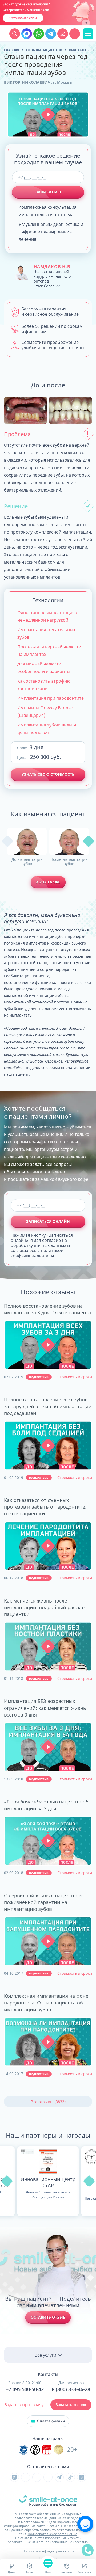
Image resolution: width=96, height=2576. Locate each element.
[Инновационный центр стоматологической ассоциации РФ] (23, 2450)
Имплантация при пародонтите (51, 698)
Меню (48, 2572)
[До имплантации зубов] (27, 842)
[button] (48, 114)
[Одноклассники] (82, 2477)
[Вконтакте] (26, 2477)
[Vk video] (14, 2477)
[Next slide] (86, 23)
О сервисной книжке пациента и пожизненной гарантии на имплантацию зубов (43, 1902)
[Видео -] (48, 1345)
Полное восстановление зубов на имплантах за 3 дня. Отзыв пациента (47, 1309)
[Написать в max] (27, 34)
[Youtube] (37, 2477)
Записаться (48, 192)
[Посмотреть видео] (48, 1345)
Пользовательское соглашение (53, 2534)
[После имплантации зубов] (69, 842)
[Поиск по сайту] (15, 34)
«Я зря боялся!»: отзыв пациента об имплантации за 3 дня (46, 1805)
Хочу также (48, 882)
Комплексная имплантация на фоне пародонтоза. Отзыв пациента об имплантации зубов (46, 2003)
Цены (11, 2572)
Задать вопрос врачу (24, 2405)
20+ (72, 2450)
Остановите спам (23, 18)
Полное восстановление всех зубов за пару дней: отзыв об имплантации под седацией (48, 1406)
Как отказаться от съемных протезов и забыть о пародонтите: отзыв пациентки (45, 1507)
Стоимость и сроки (75, 1377)
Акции (30, 2572)
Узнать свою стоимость (48, 774)
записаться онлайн (48, 1221)
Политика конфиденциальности (48, 2551)
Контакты (66, 2572)
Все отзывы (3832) (48, 2102)
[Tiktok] (70, 2477)
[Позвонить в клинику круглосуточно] (75, 34)
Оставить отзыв (48, 2317)
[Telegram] (59, 2477)
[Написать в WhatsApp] (39, 34)
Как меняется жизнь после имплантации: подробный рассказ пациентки (45, 1607)
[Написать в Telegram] (51, 34)
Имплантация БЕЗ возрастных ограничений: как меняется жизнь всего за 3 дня (45, 1708)
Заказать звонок (71, 2405)
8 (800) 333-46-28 (71, 2389)
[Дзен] (48, 2477)
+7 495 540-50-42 (25, 2389)
